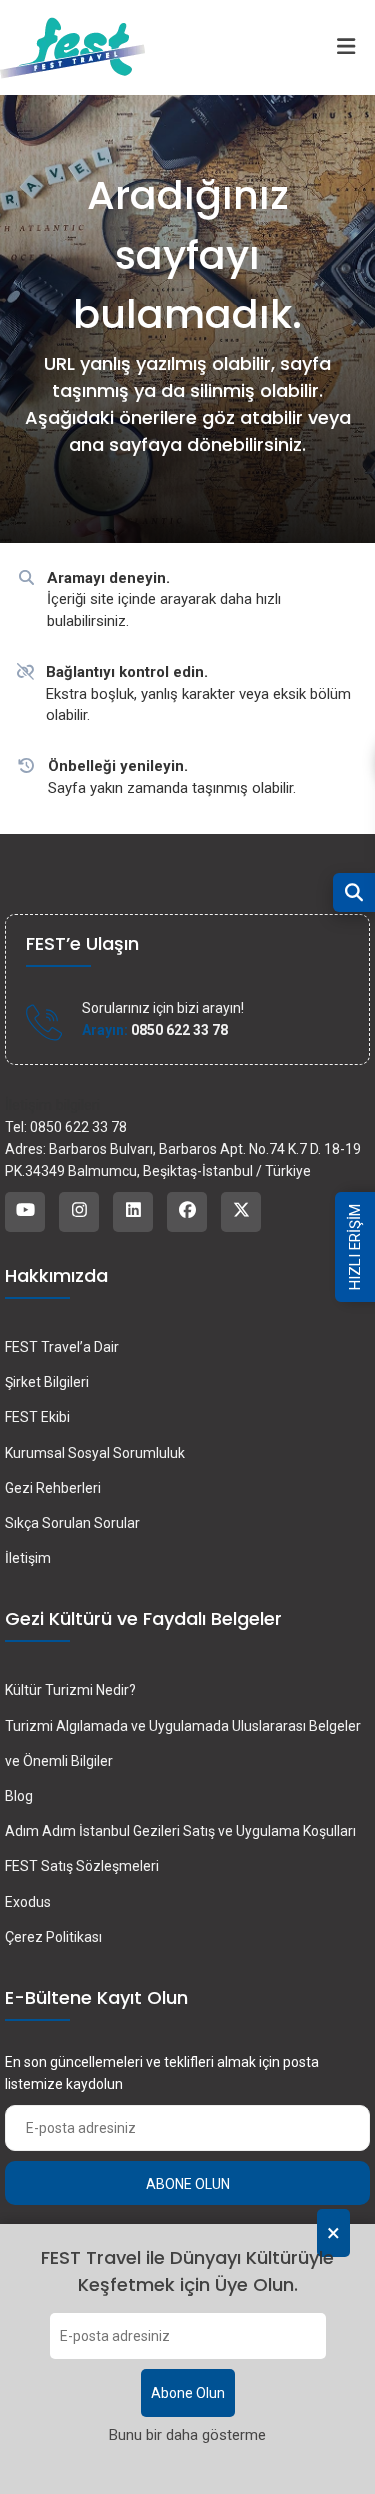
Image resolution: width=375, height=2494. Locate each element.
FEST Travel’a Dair (62, 1347)
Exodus (28, 1902)
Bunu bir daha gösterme (187, 2435)
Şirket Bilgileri (47, 1382)
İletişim (28, 1558)
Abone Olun (188, 2393)
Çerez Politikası (53, 1937)
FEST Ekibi (37, 1417)
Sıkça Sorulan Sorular (72, 1523)
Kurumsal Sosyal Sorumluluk (95, 1453)
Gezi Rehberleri (53, 1488)
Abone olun (188, 2184)
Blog (19, 1796)
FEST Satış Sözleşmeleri (82, 1866)
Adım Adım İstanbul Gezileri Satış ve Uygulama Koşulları (180, 1831)
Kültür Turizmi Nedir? (70, 1690)
